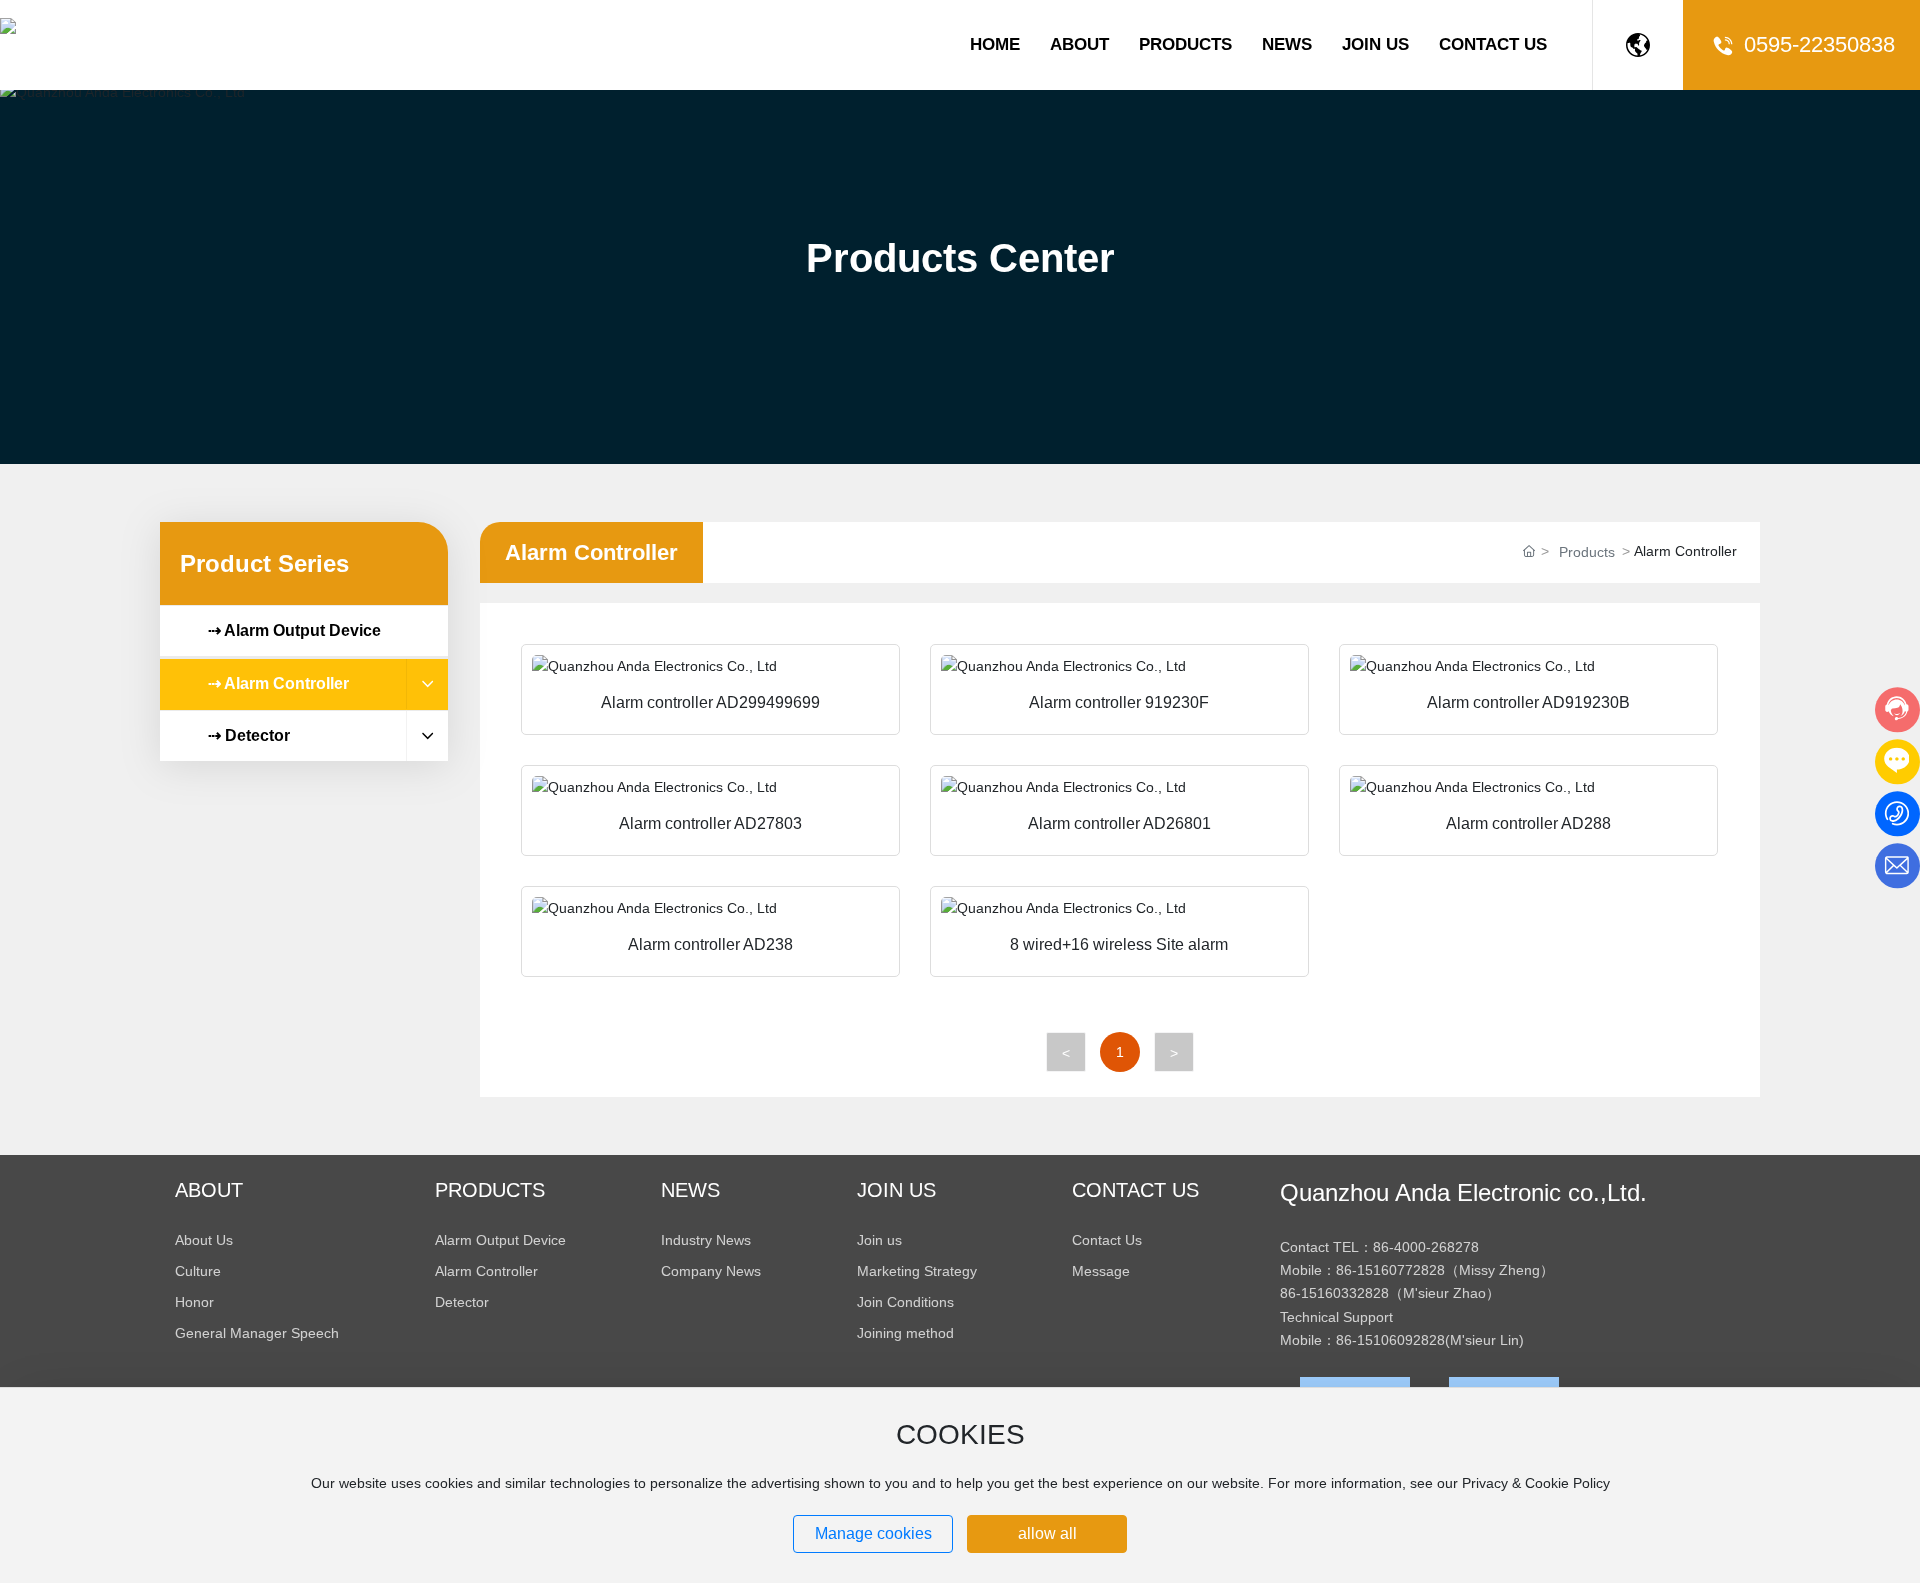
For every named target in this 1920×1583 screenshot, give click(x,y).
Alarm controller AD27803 (710, 823)
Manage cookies (873, 1533)
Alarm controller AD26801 (1119, 823)
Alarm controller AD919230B (1528, 702)
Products (1587, 552)
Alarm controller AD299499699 (710, 702)
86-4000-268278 (1426, 1247)
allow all (1047, 1533)
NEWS (1287, 44)
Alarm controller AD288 (1528, 823)
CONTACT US (1493, 44)
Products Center (960, 258)
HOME (995, 44)
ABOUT (1079, 44)
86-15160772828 (1390, 1270)
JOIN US (1375, 44)
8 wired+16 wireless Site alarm (1119, 944)
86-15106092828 (1390, 1340)
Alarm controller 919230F (1119, 702)
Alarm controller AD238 (710, 944)
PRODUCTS (1185, 44)
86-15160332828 (1334, 1293)
